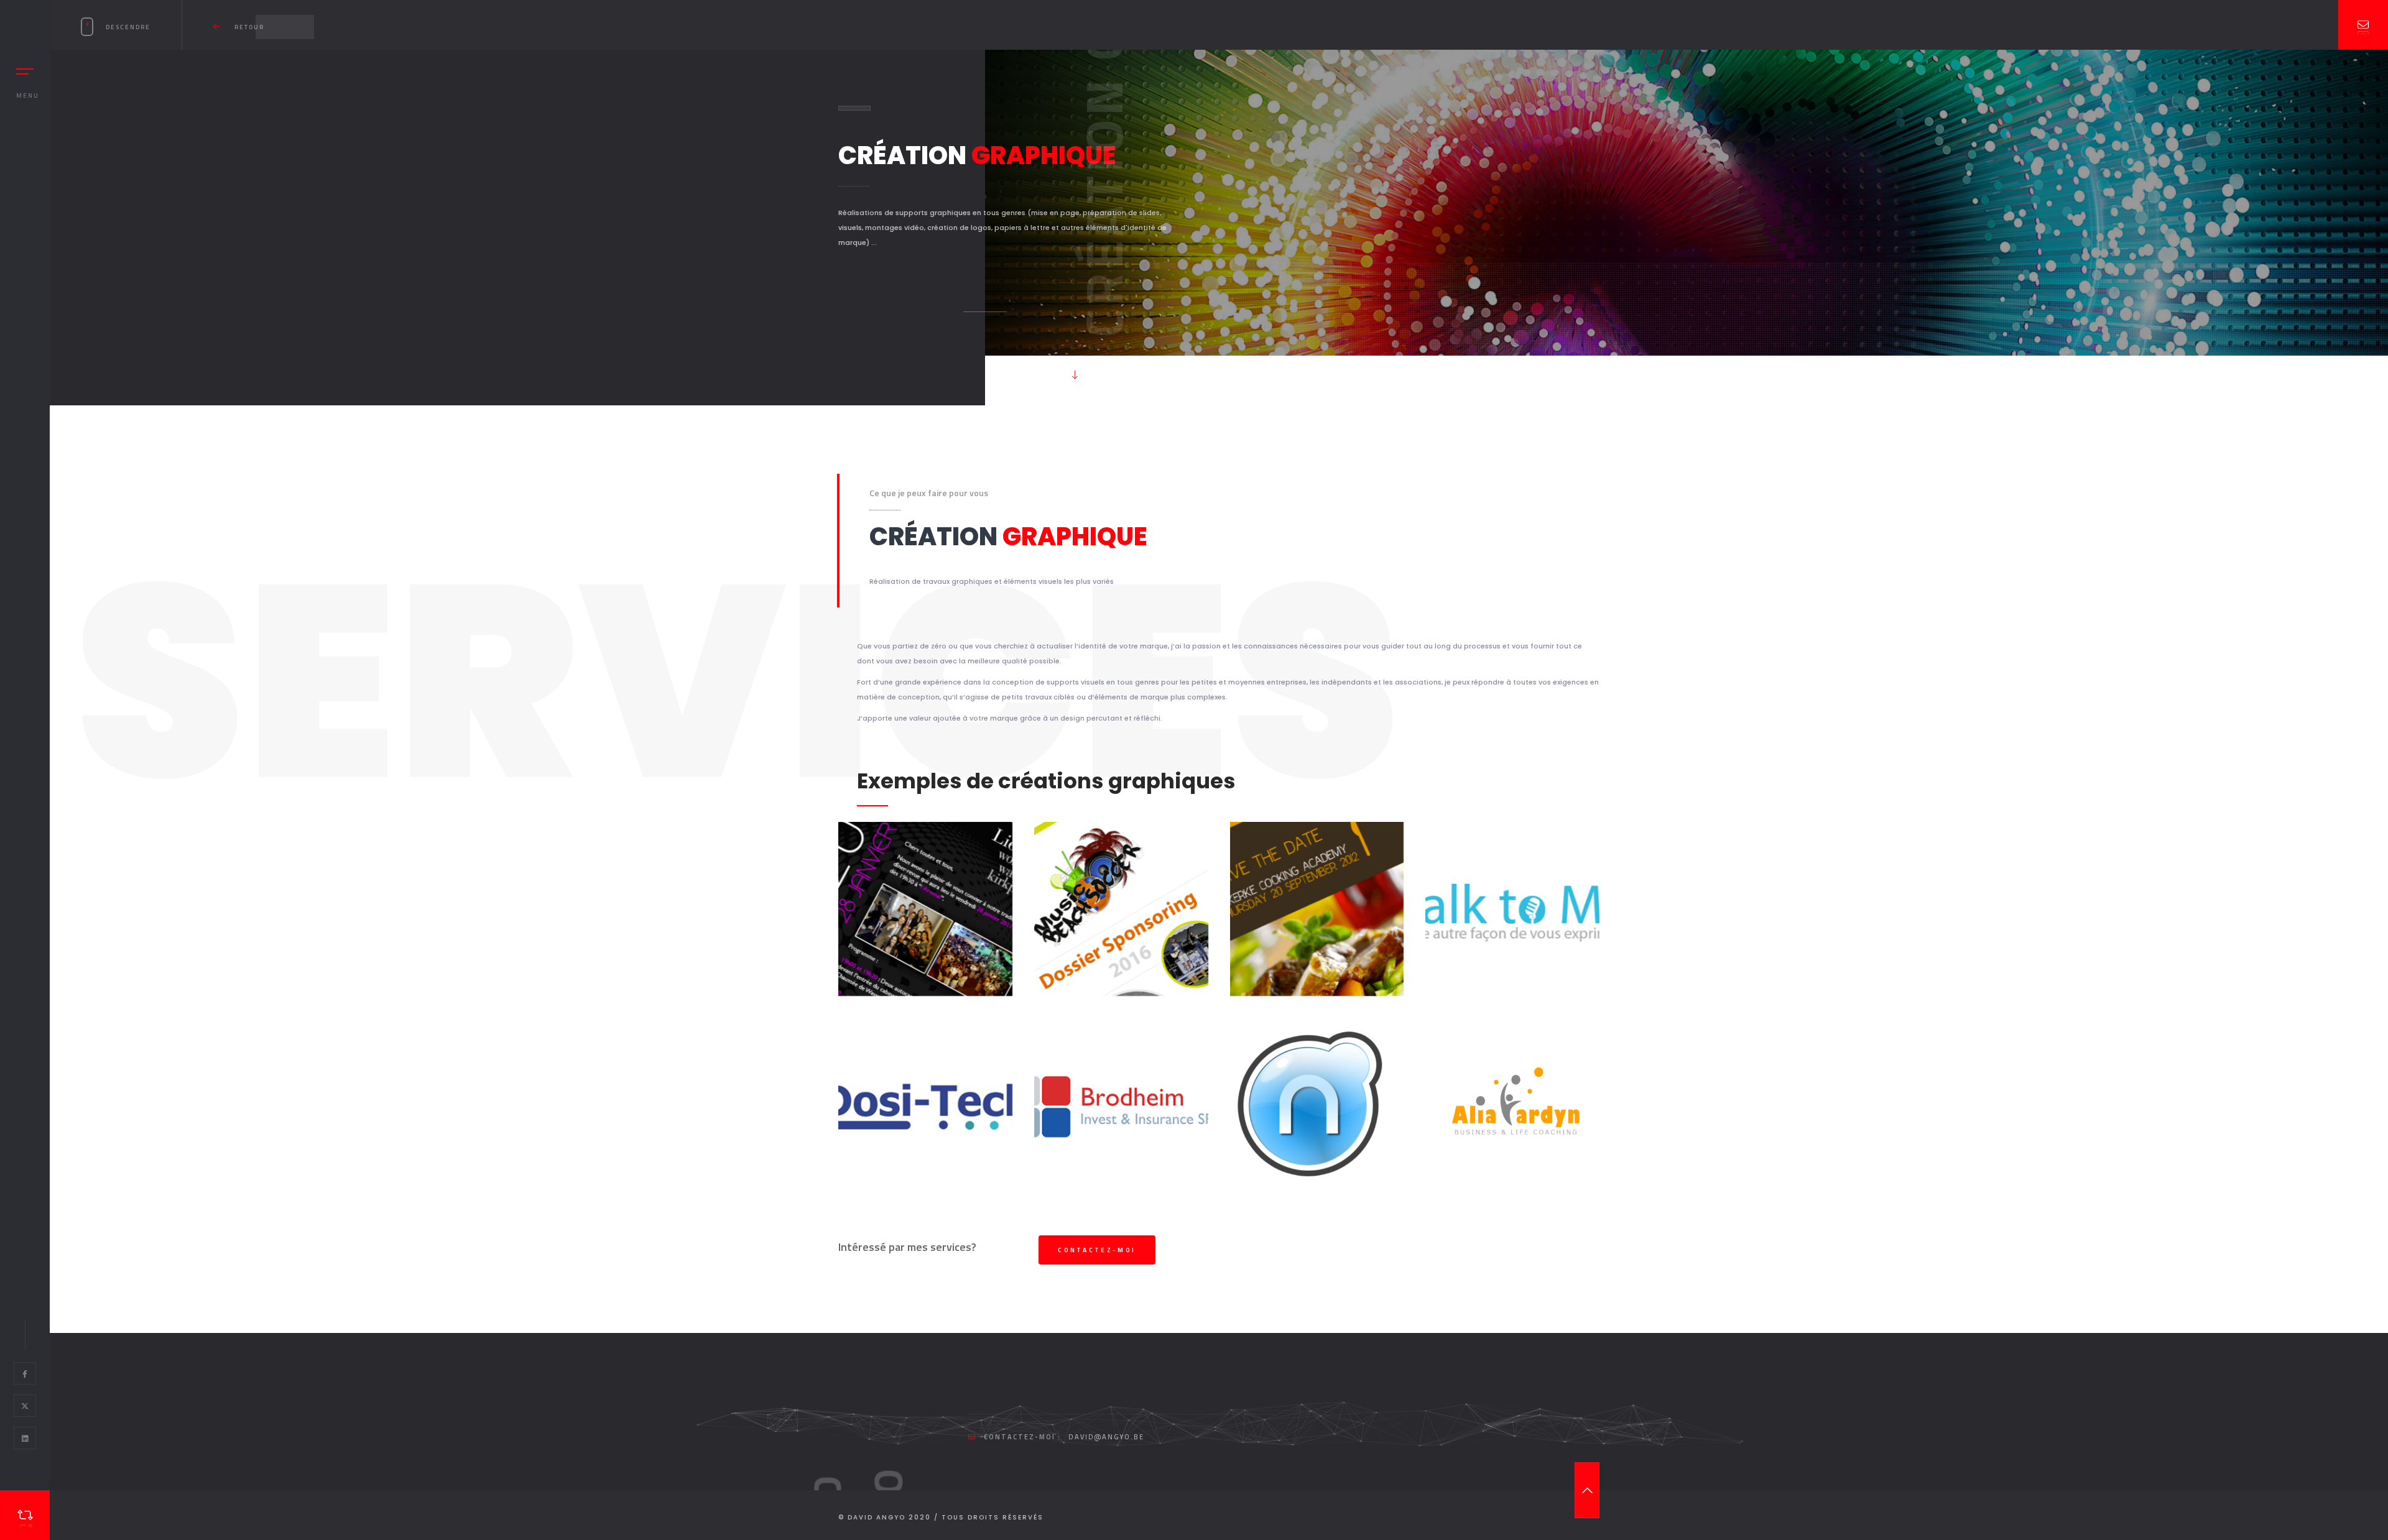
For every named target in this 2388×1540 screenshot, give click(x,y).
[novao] (1317, 1105)
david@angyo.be (1106, 1437)
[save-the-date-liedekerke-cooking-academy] (1317, 909)
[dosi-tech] (925, 1105)
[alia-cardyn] (1512, 1105)
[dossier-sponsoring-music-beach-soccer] (1121, 909)
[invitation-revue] (925, 909)
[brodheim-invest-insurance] (1121, 1105)
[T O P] (1587, 1490)
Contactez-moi (1097, 1250)
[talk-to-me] (1512, 909)
